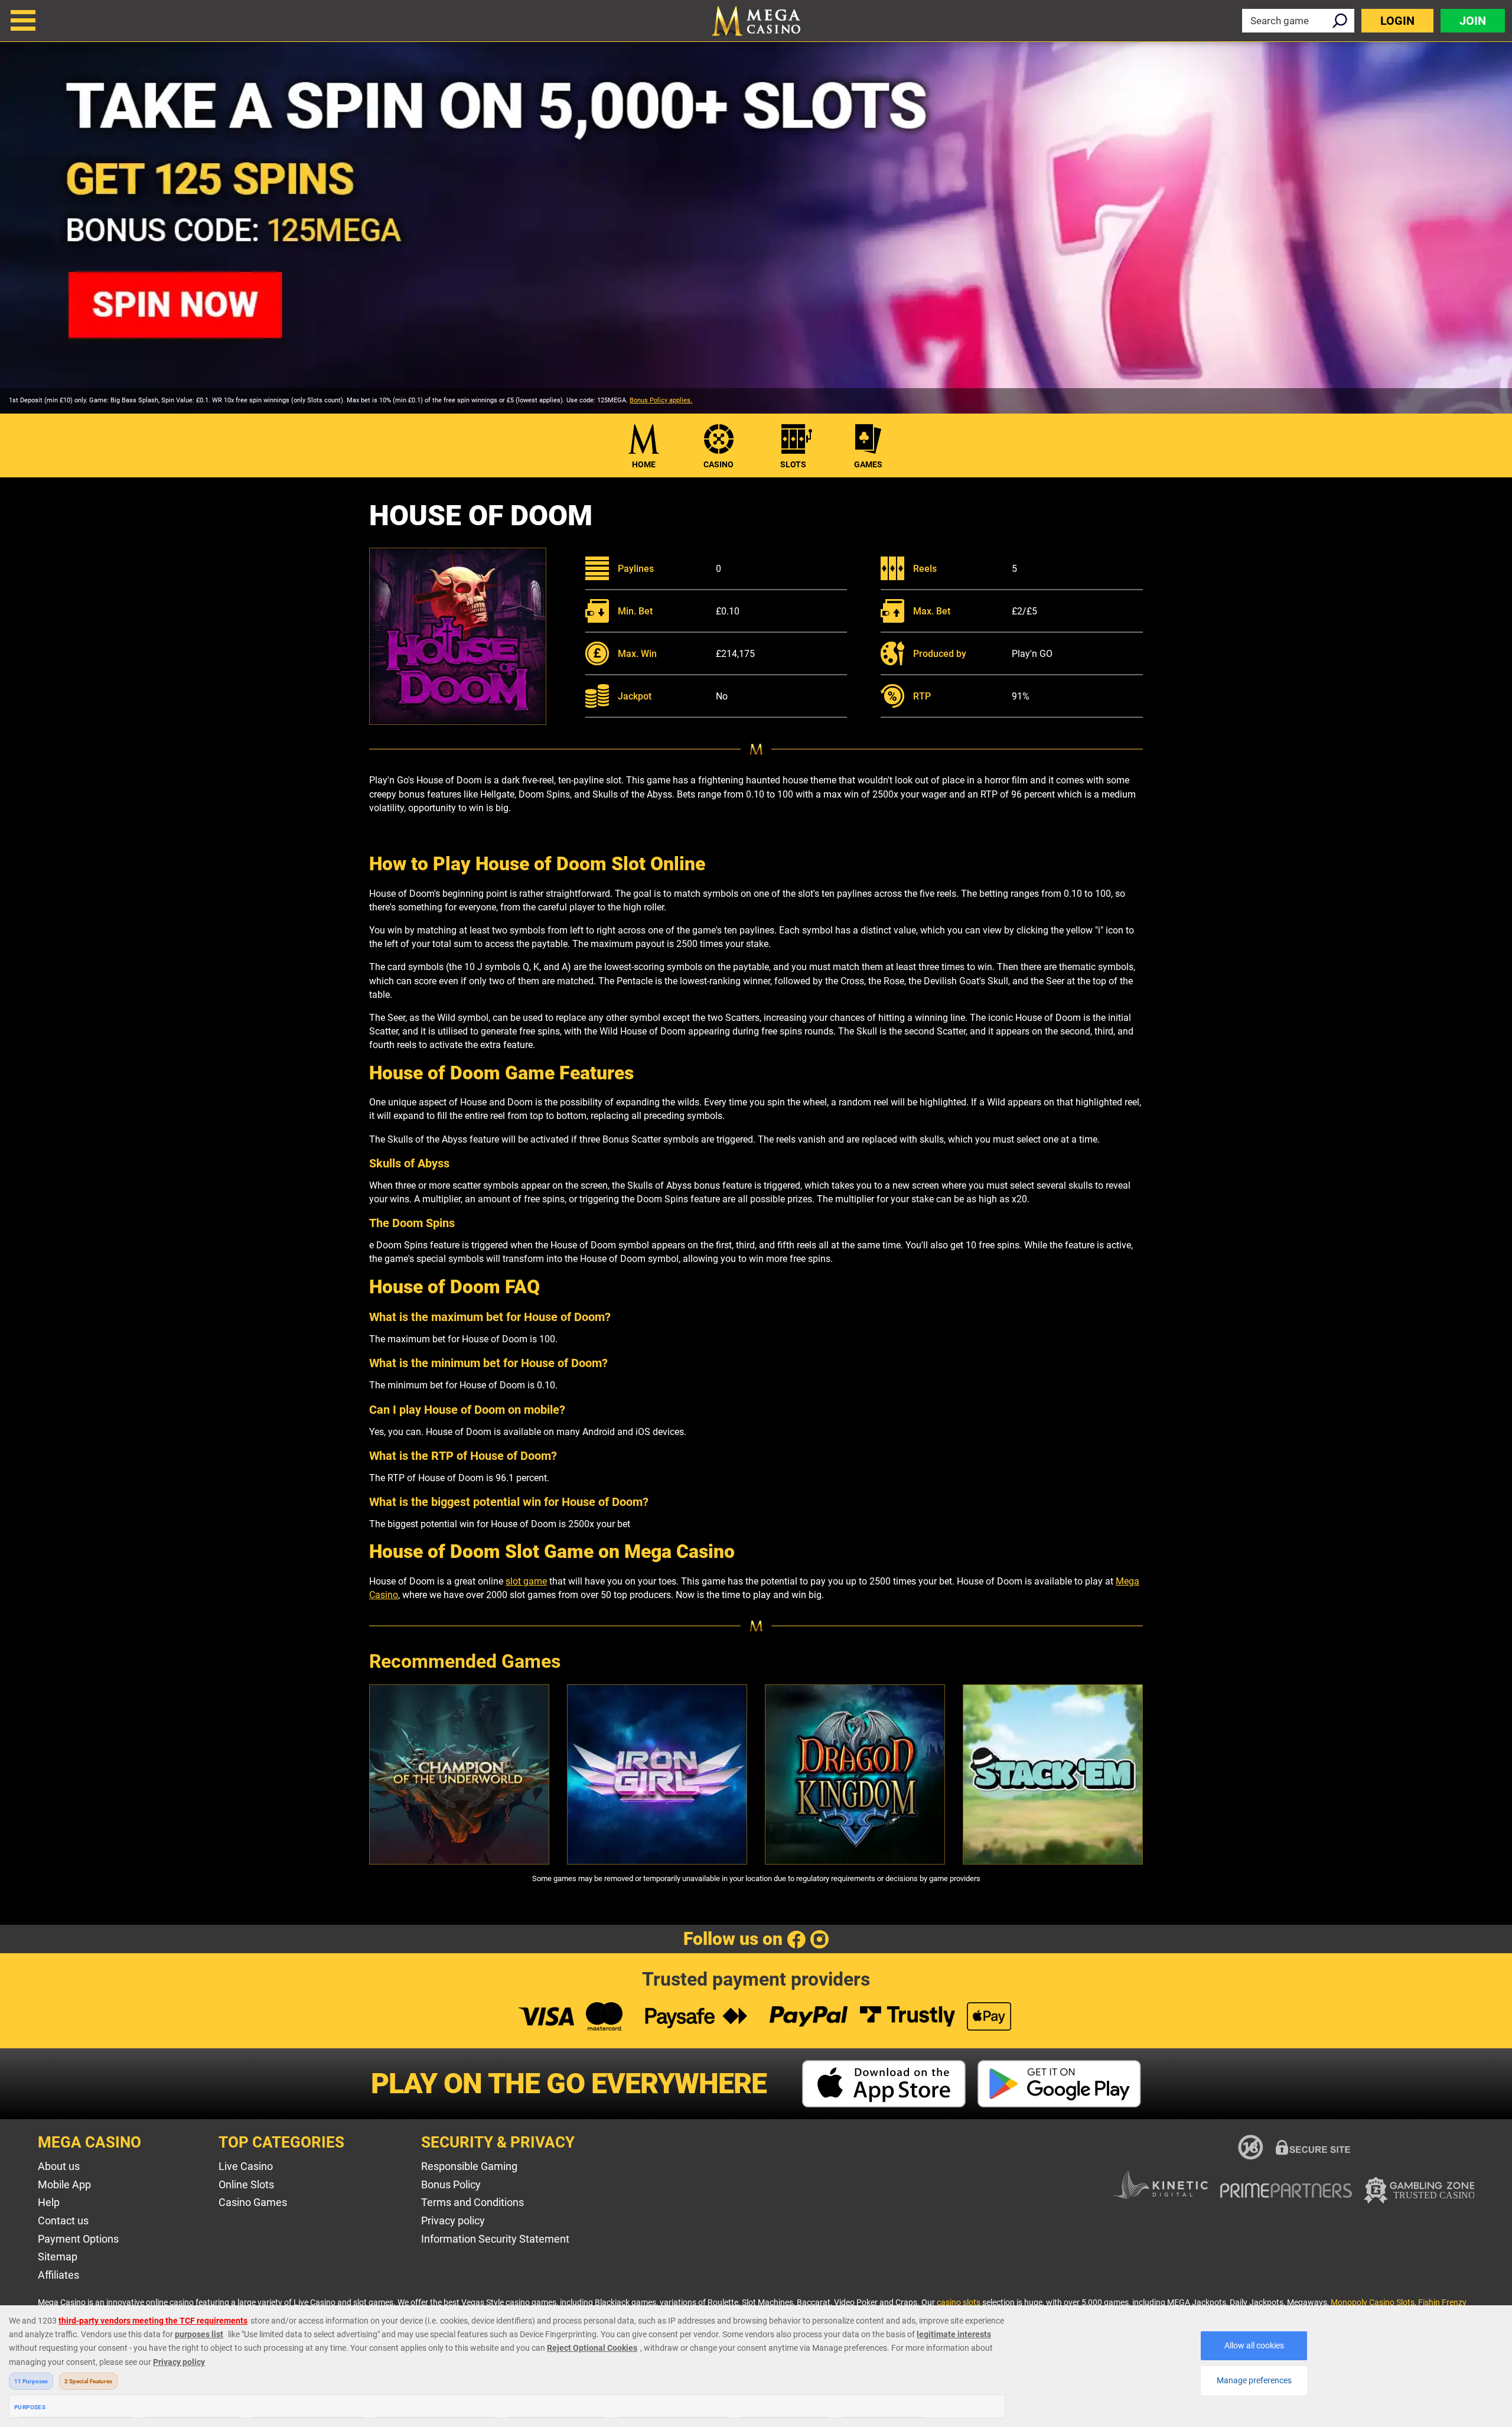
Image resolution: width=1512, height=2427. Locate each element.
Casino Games (253, 2202)
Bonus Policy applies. (661, 400)
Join (1473, 21)
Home (644, 464)
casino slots (959, 2302)
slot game (526, 1581)
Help (49, 2202)
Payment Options (78, 2239)
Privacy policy (453, 2221)
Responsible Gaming (469, 2166)
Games (868, 464)
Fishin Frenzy (1442, 2302)
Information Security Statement (495, 2239)
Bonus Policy (451, 2184)
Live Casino (246, 2166)
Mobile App (64, 2184)
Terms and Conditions (472, 2202)
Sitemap (58, 2257)
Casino (718, 464)
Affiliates (58, 2275)
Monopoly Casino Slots (1373, 2302)
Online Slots (246, 2184)
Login (1397, 21)
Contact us (63, 2221)
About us (59, 2166)
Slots (793, 464)
